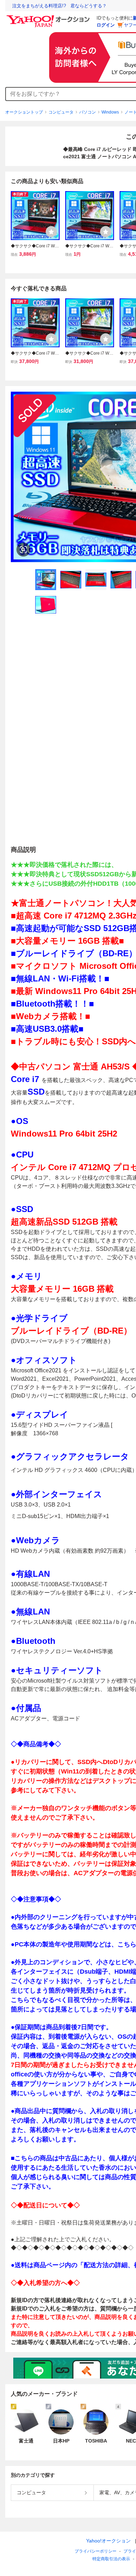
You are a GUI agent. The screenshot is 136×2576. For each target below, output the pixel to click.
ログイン (106, 25)
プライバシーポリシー (96, 2551)
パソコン (88, 112)
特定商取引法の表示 (111, 2559)
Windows (110, 112)
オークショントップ (24, 112)
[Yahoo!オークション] (49, 17)
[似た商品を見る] (23, 550)
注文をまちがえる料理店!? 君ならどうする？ (59, 6)
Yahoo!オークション (108, 2541)
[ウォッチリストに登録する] (51, 232)
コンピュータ (61, 112)
